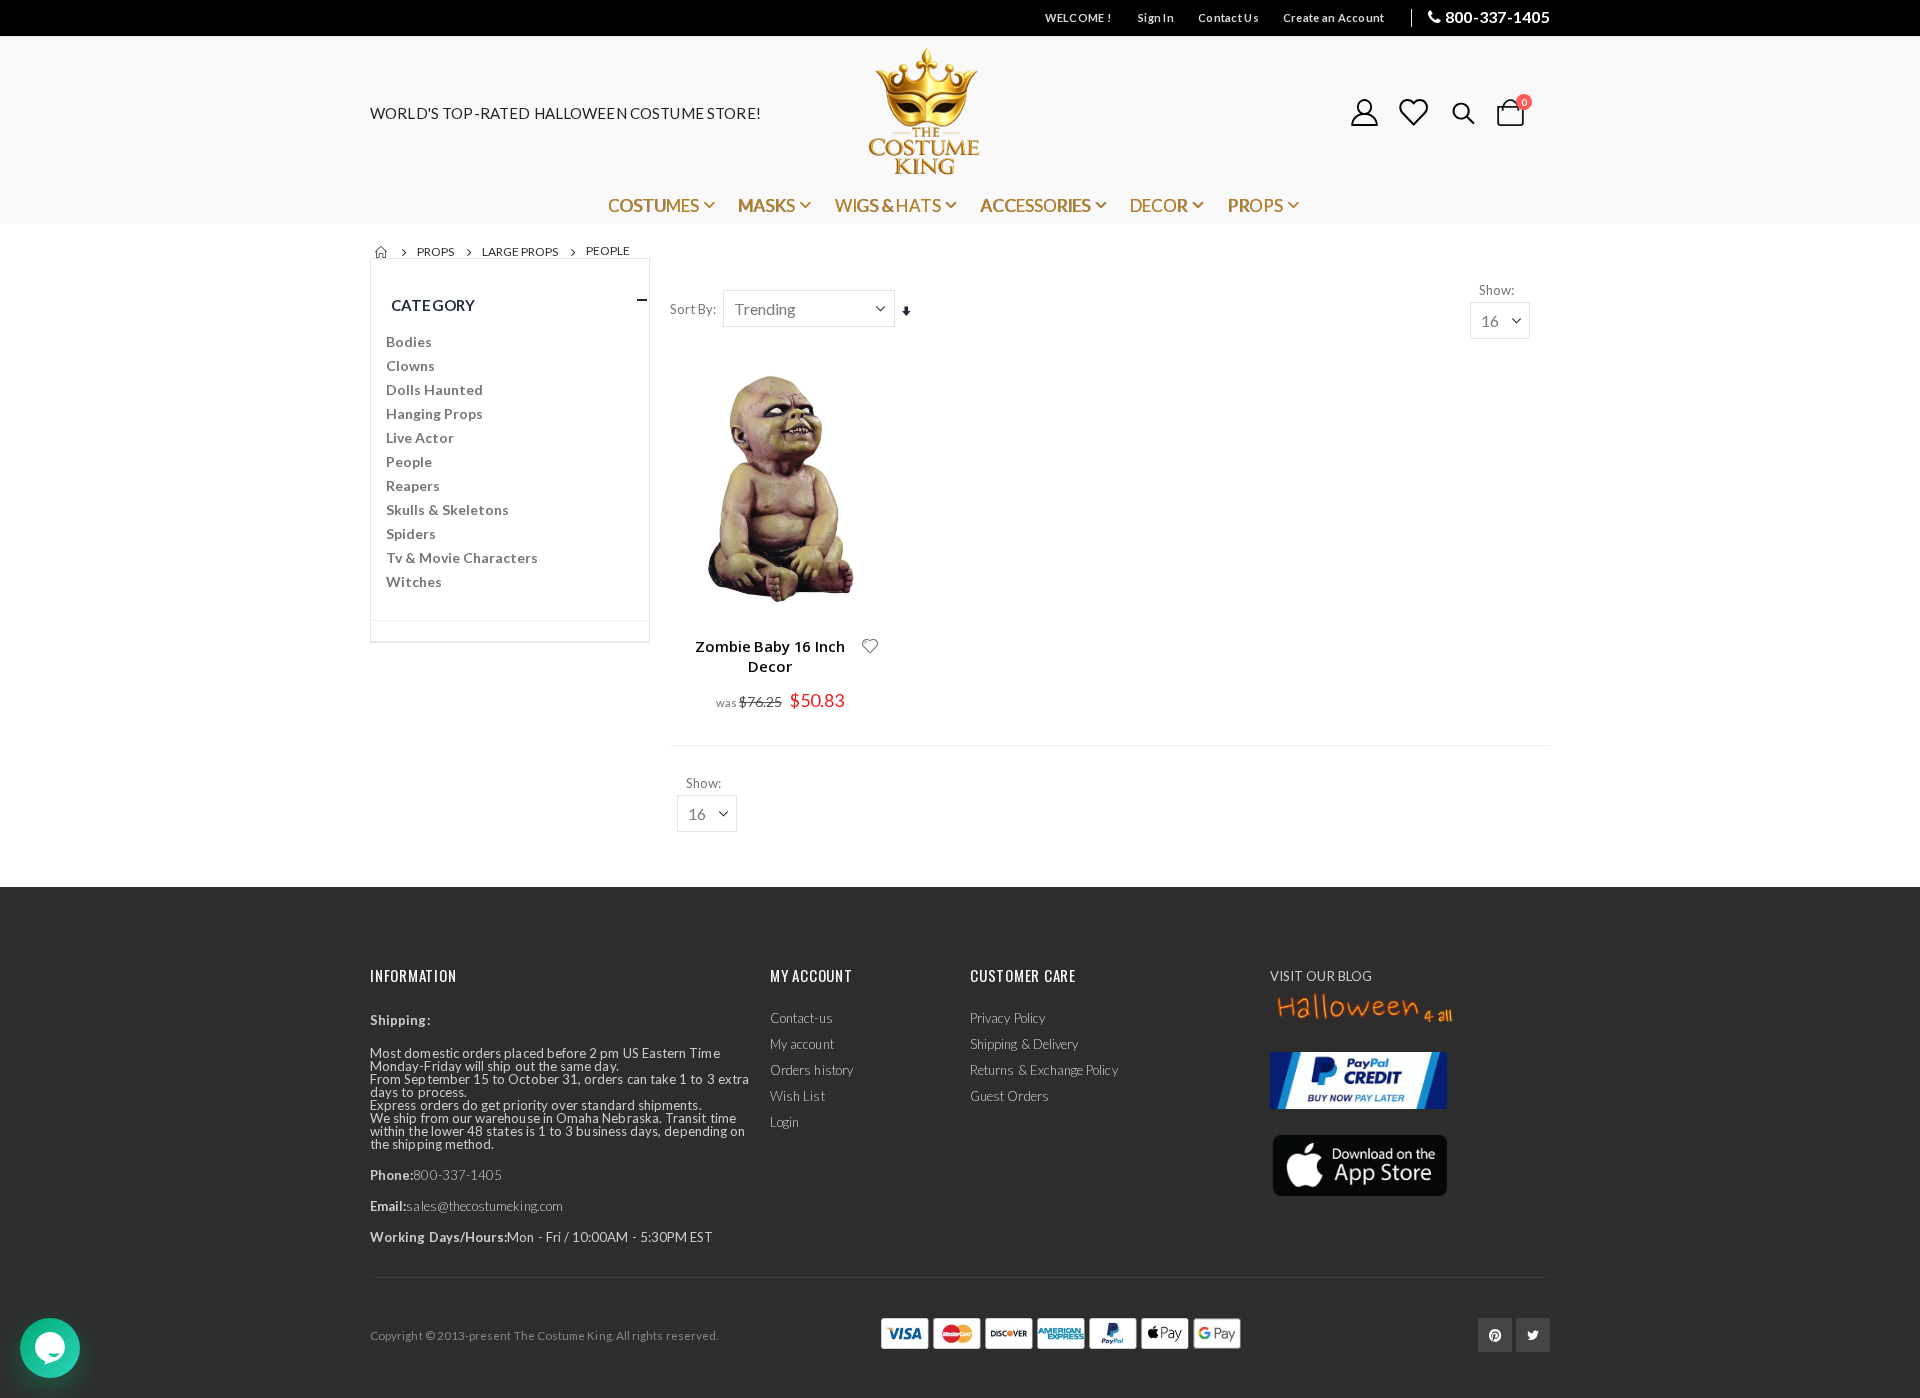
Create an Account (1334, 17)
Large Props (520, 252)
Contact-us (801, 1018)
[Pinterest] (1495, 1335)
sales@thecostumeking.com (484, 1206)
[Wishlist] (1413, 112)
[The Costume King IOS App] (1358, 1164)
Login (784, 1122)
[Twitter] (1533, 1335)
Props (435, 252)
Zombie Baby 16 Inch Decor (769, 656)
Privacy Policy (1007, 1018)
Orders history (811, 1070)
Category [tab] (433, 305)
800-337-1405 (1497, 16)
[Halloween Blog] (1365, 1009)
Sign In (1156, 17)
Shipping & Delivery (1024, 1044)
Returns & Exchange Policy (1044, 1070)
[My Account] (1364, 112)
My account (802, 1044)
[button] (870, 646)
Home (382, 252)
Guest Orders (1009, 1096)
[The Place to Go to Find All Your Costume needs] (960, 112)
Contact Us (1228, 17)
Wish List (797, 1096)
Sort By (691, 309)
